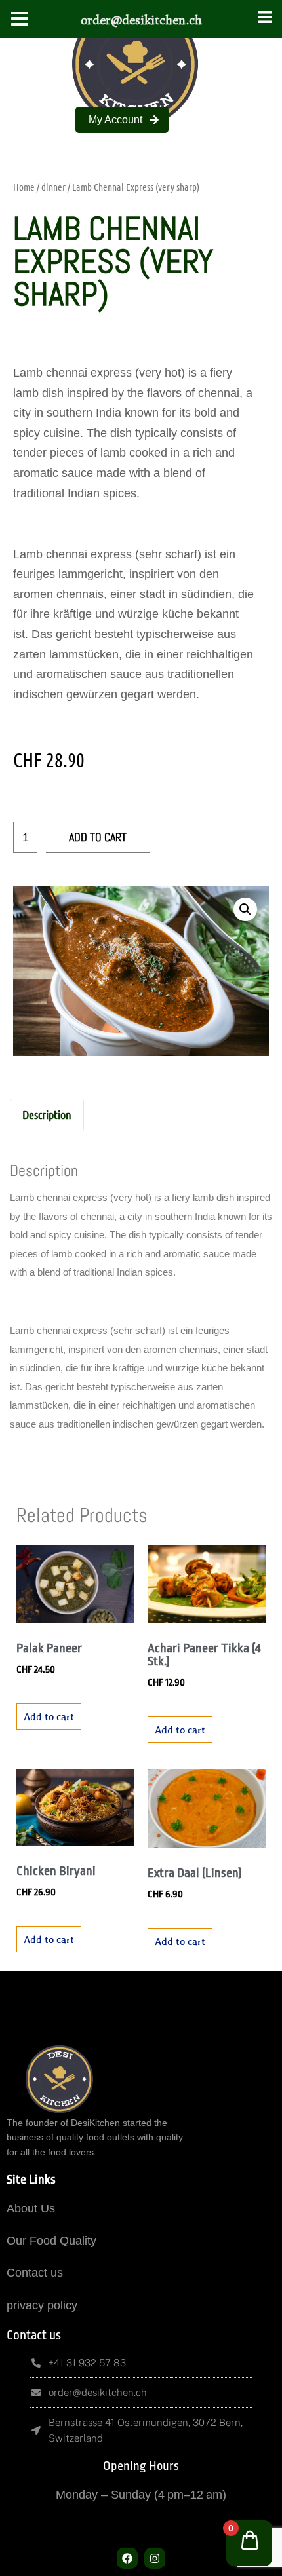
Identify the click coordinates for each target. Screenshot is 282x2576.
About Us (31, 2208)
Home (24, 187)
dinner (53, 187)
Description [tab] (47, 1114)
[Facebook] (127, 2558)
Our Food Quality (51, 2241)
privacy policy (42, 2305)
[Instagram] (155, 2558)
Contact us (35, 2273)
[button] (245, 909)
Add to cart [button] (49, 1716)
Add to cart (98, 837)
